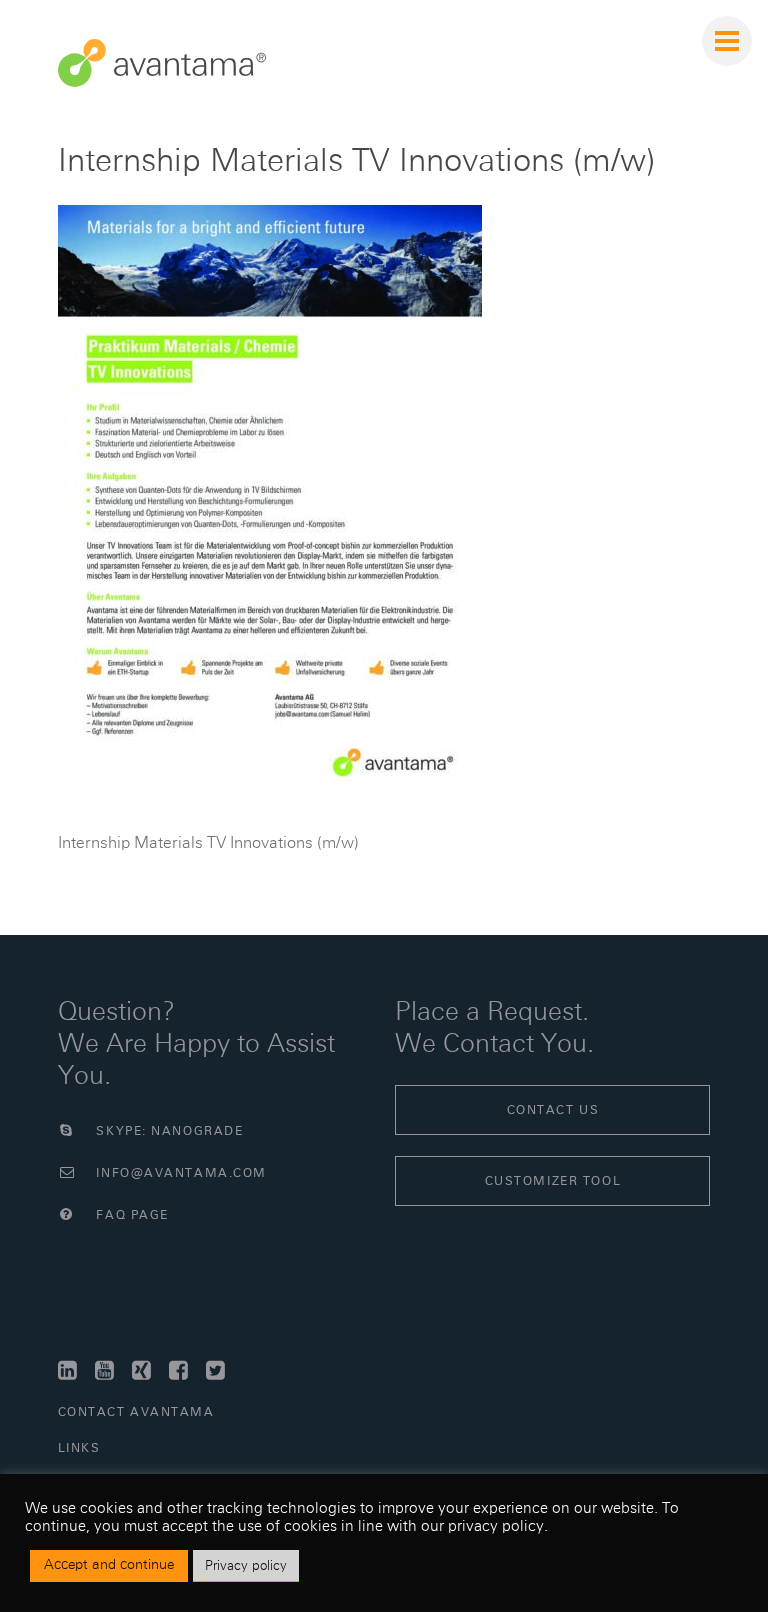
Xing (144, 1371)
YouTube (107, 1371)
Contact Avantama (136, 1412)
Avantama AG (162, 63)
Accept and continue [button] (109, 1564)
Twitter (218, 1371)
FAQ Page (130, 1215)
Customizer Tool (553, 1181)
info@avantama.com (179, 1173)
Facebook (181, 1371)
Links (79, 1448)
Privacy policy (246, 1565)
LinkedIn (70, 1371)
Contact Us (553, 1110)
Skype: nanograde (168, 1131)
